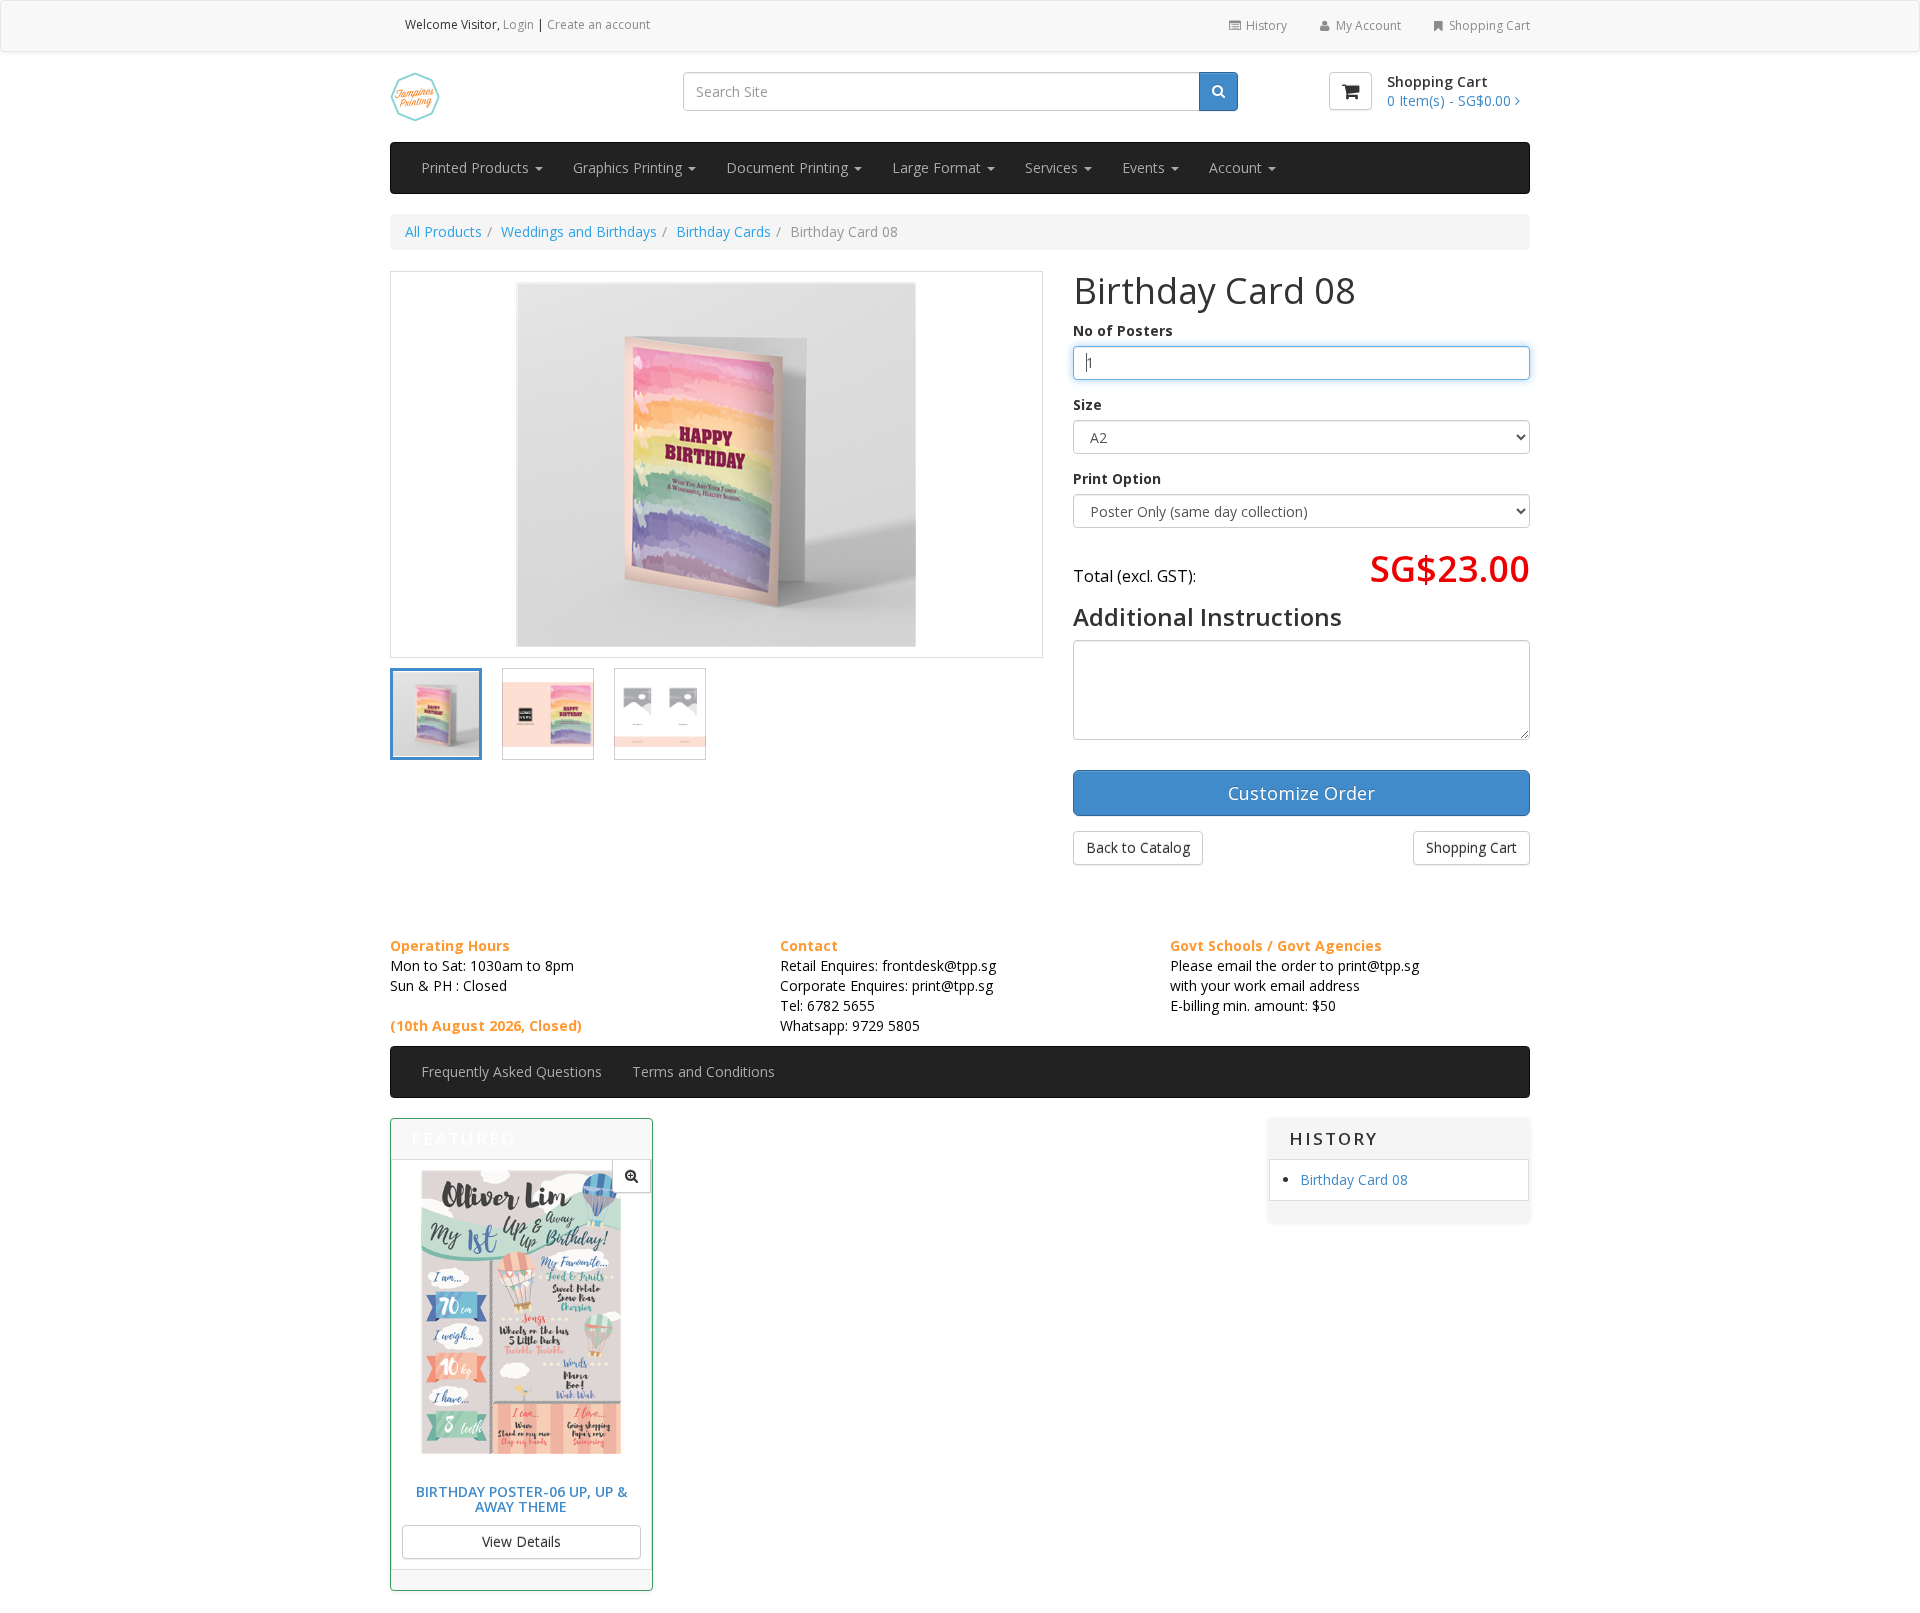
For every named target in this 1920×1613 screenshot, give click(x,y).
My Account (1367, 25)
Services (1053, 167)
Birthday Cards (723, 231)
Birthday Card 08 (1354, 1179)
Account (1237, 167)
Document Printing (789, 167)
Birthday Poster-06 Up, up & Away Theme (521, 1499)
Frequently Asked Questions (511, 1071)
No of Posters (1123, 330)
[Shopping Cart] (1350, 91)
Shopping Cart (1488, 25)
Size (1087, 404)
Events (1145, 167)
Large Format (938, 167)
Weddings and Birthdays (579, 231)
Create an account (598, 24)
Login (518, 24)
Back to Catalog (1138, 847)
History (1265, 25)
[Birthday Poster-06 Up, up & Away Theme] (631, 1176)
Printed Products (477, 167)
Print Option (1117, 478)
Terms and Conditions (703, 1071)
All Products (443, 231)
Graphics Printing (629, 167)
